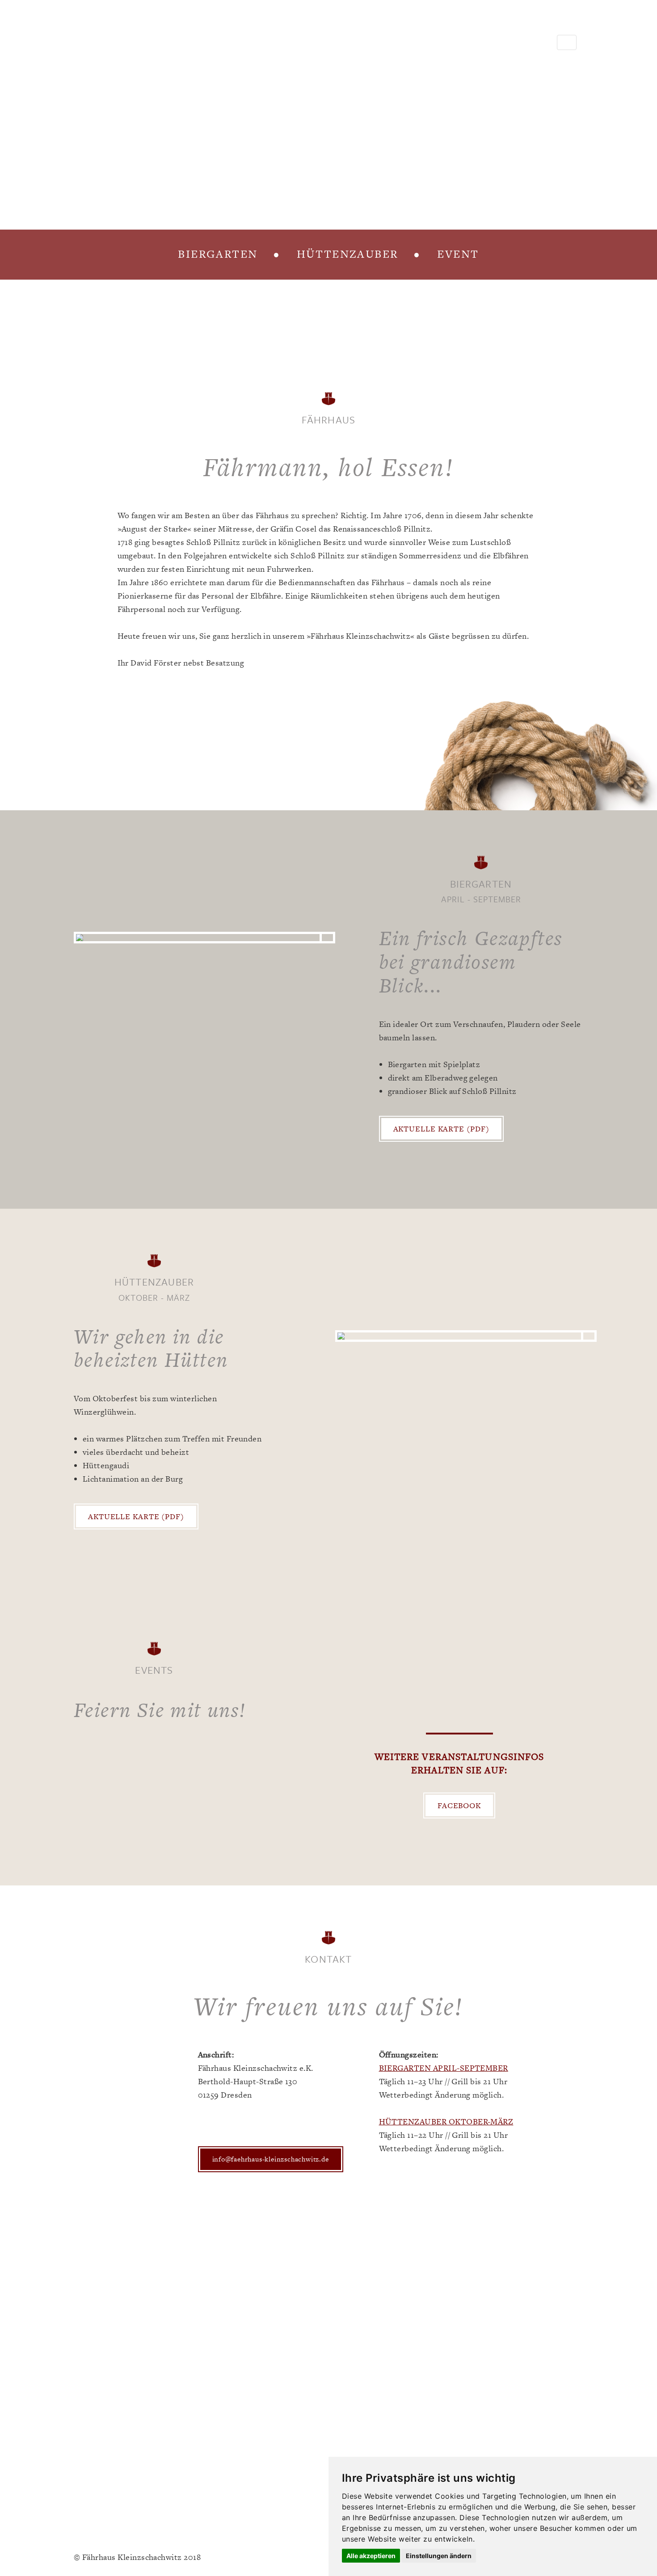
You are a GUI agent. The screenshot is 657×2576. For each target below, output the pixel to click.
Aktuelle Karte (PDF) (441, 1129)
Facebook (459, 1805)
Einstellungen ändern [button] (439, 2556)
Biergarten (218, 254)
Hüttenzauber (347, 254)
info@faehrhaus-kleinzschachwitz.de (271, 2159)
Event (458, 254)
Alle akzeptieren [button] (371, 2556)
